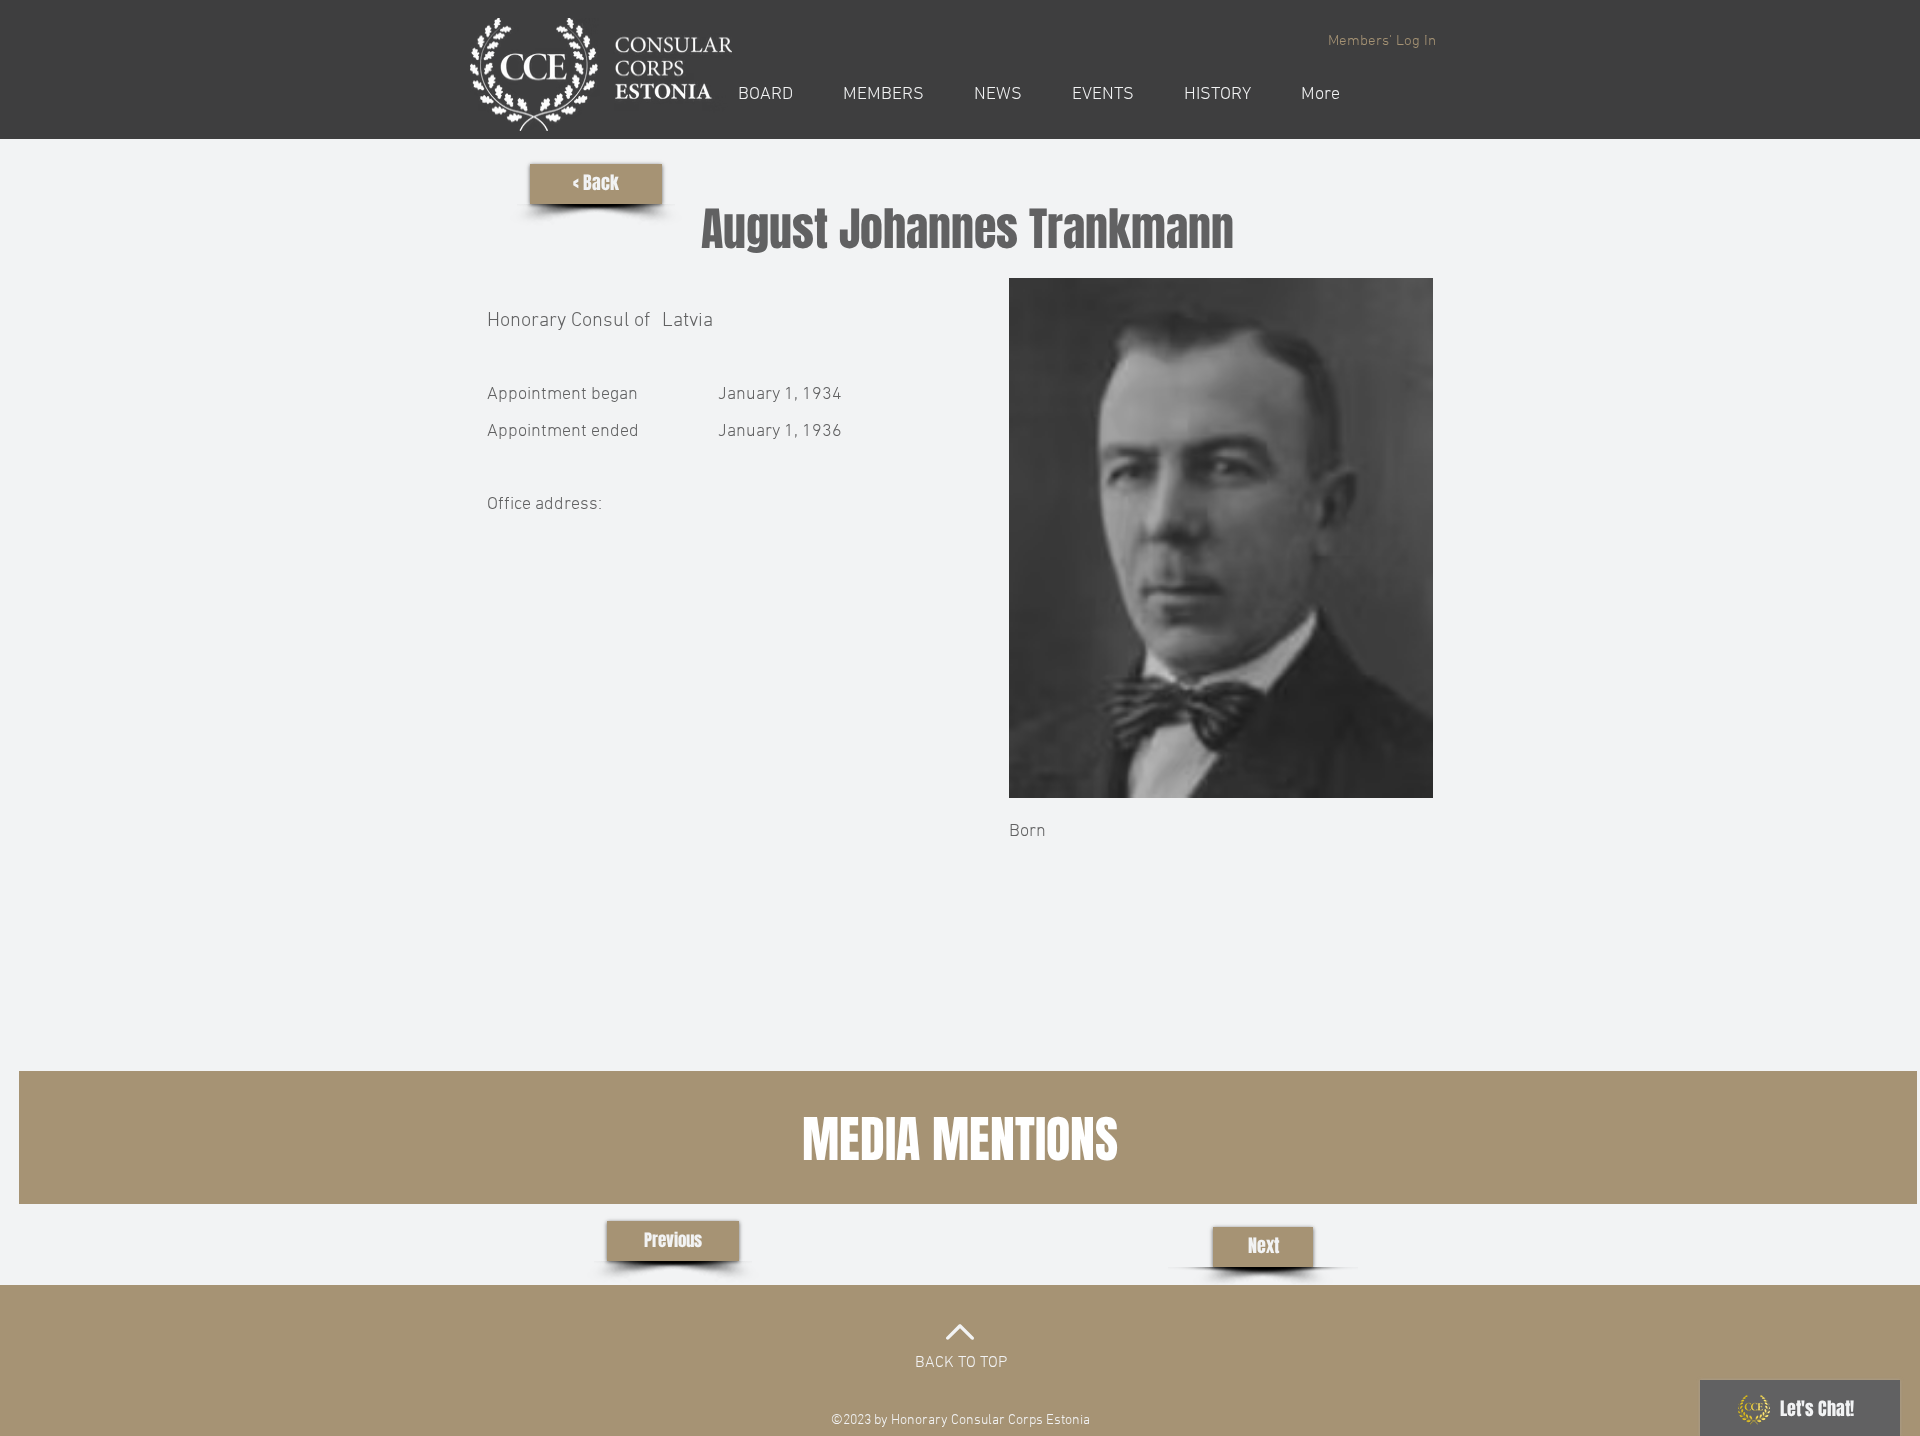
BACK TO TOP (961, 1363)
